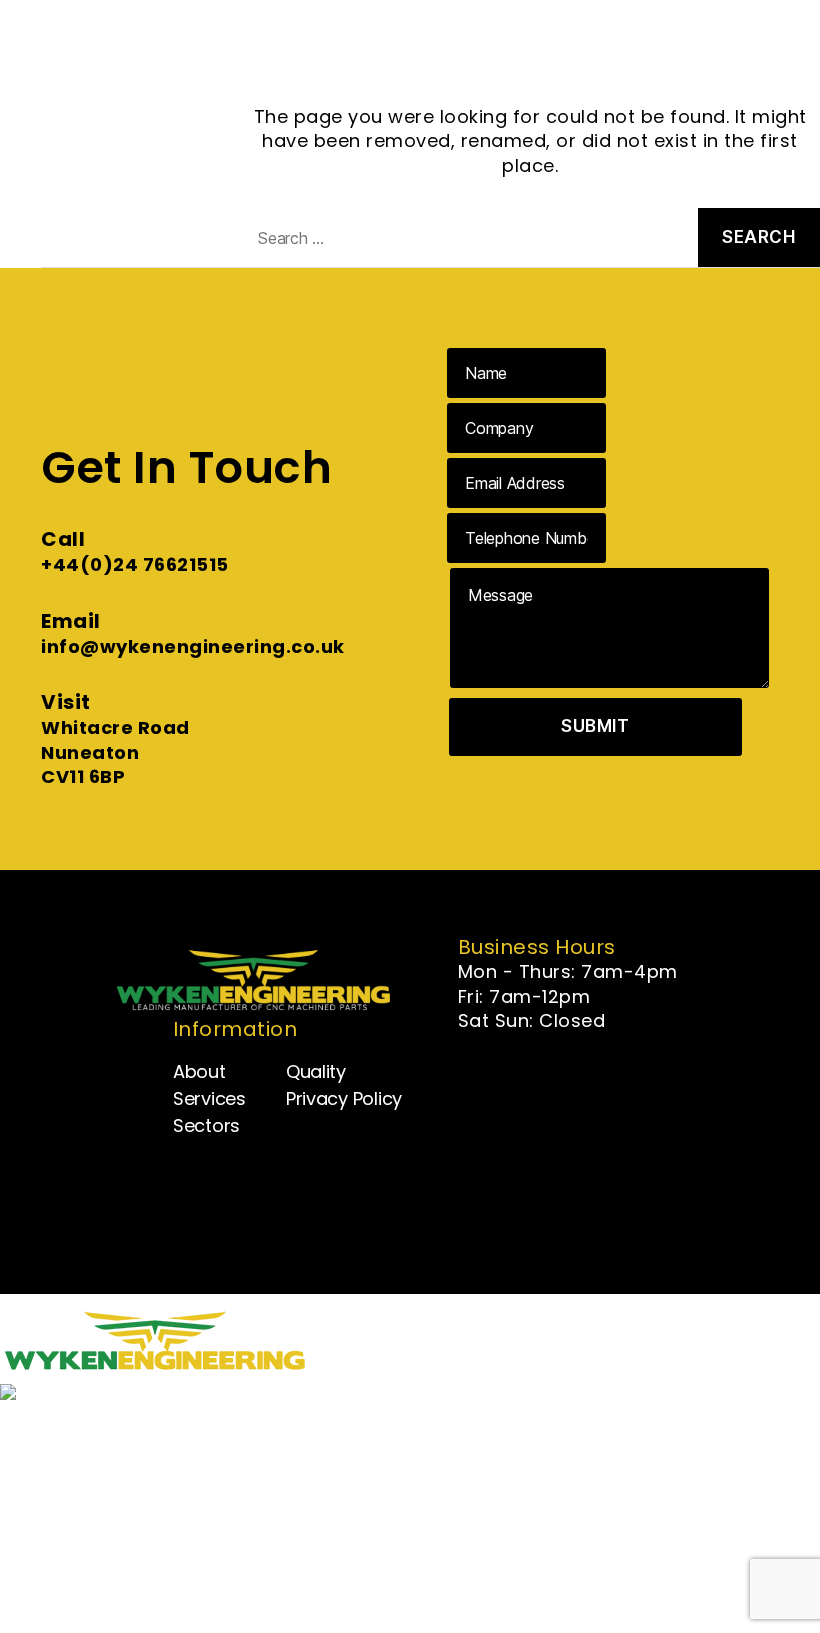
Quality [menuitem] (80, 1557)
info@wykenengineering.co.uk (193, 646)
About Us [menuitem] (89, 1461)
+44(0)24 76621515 (135, 564)
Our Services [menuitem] (104, 1493)
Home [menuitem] (76, 1429)
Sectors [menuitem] (83, 1525)
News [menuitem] (73, 1589)
